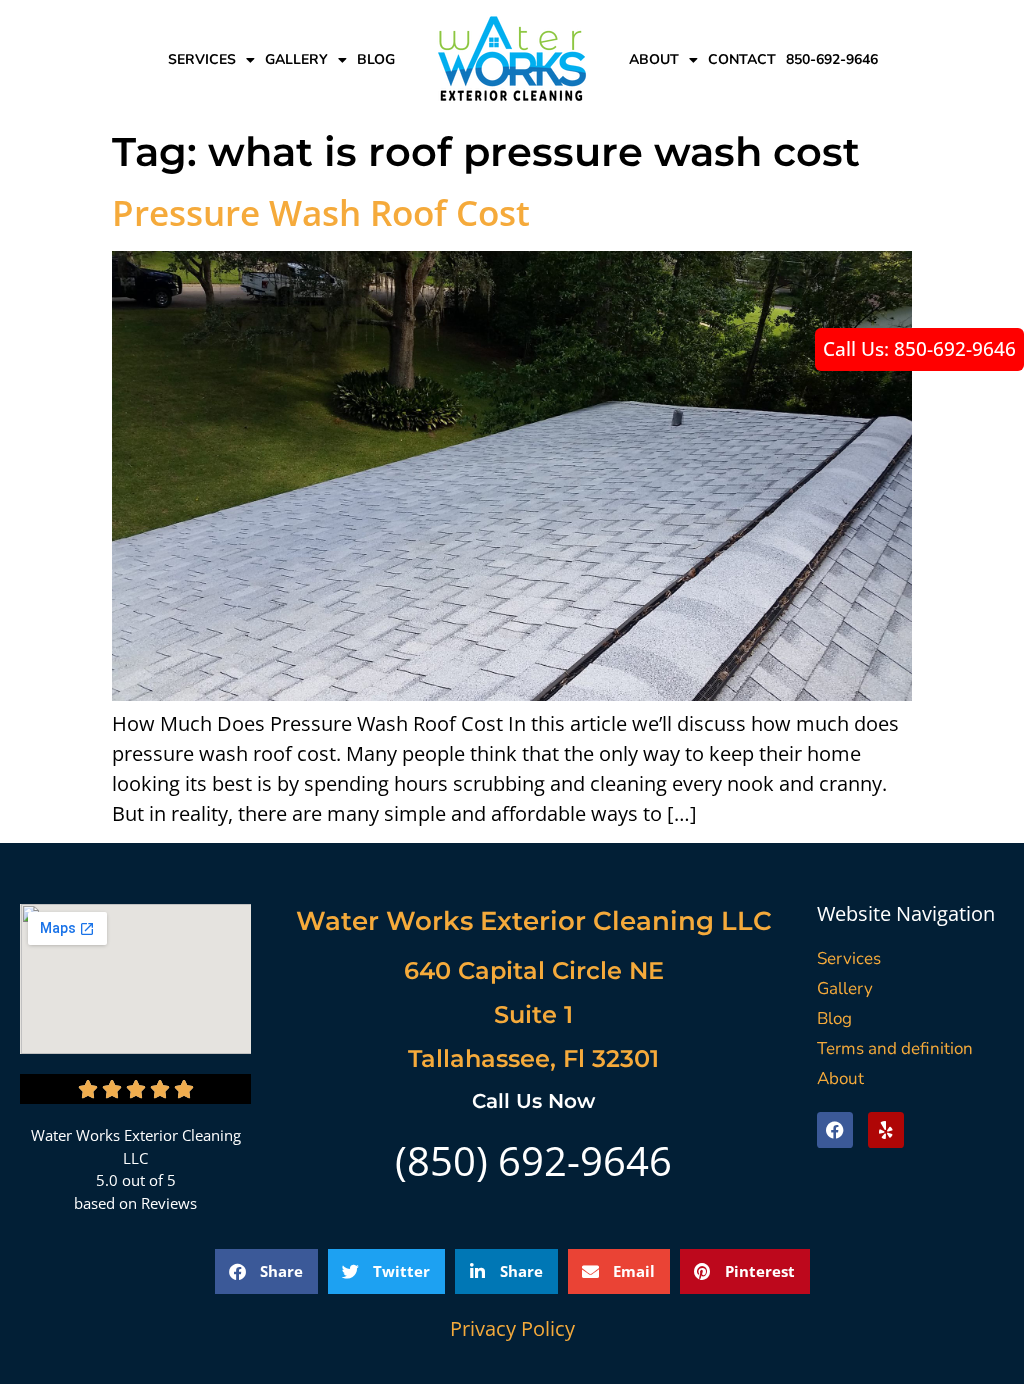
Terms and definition (895, 1048)
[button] (266, 1271)
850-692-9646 (832, 59)
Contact (742, 59)
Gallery (296, 59)
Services (202, 59)
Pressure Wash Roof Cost (321, 212)
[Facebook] (835, 1130)
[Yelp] (886, 1130)
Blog (376, 59)
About (654, 59)
